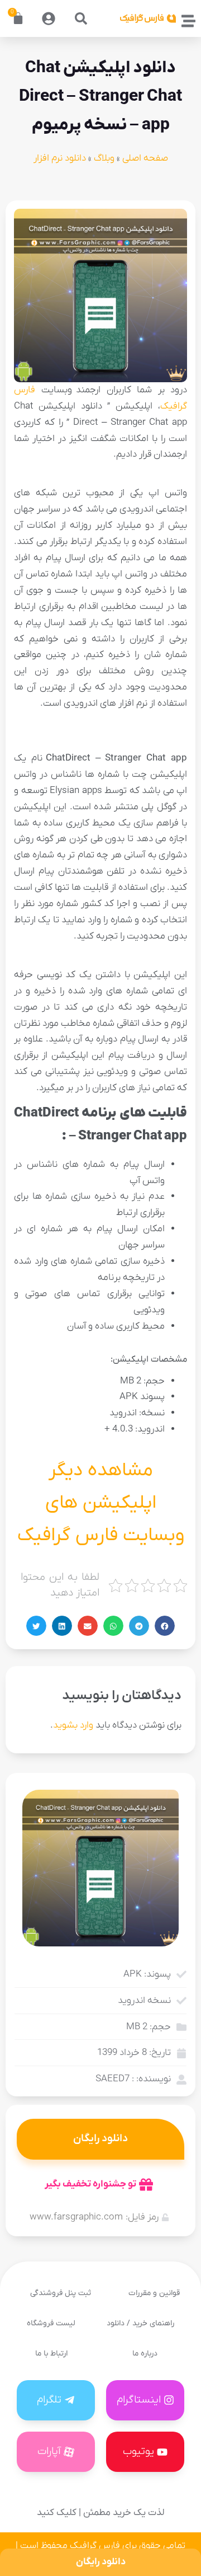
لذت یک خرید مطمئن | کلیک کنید (100, 2513)
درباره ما (145, 2354)
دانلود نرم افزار (60, 158)
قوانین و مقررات (154, 2293)
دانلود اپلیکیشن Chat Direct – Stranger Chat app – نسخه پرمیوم (100, 97)
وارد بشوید (73, 1725)
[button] (81, 18)
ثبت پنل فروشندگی (61, 2293)
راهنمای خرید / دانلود (140, 2323)
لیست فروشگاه (51, 2323)
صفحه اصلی (145, 158)
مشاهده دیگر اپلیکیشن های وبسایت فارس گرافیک (101, 1503)
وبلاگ (104, 158)
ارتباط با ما (51, 2354)
